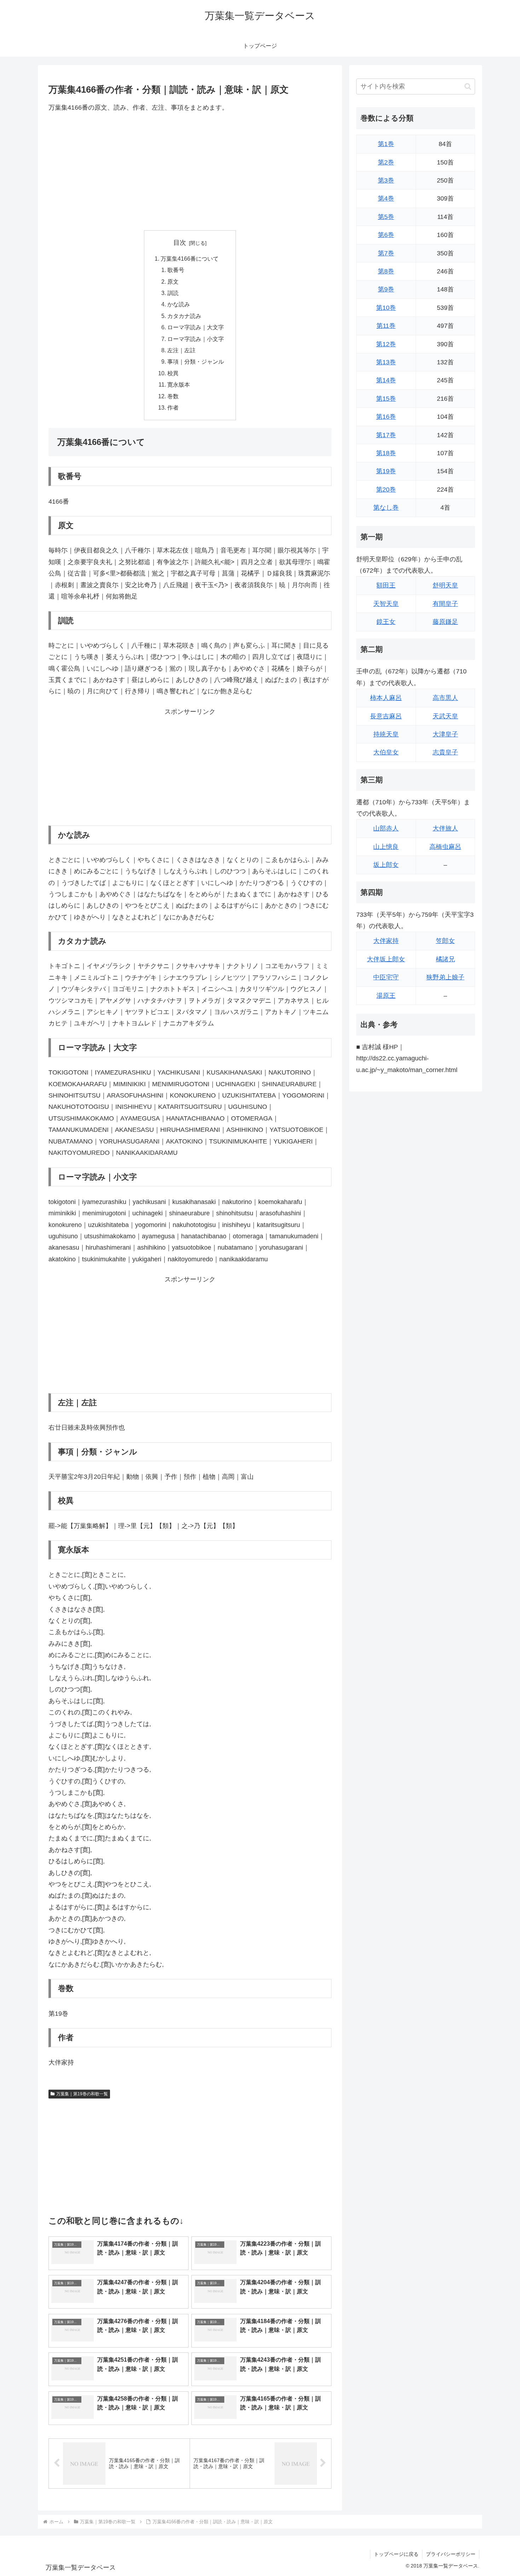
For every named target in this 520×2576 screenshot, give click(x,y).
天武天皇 (445, 716)
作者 (173, 407)
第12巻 (386, 344)
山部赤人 (386, 828)
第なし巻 (386, 508)
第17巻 (386, 435)
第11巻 (386, 326)
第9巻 (386, 289)
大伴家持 (386, 941)
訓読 (173, 293)
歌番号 (176, 270)
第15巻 (386, 399)
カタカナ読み (184, 316)
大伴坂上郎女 (386, 959)
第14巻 (386, 380)
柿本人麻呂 (386, 698)
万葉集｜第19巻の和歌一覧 (82, 2094)
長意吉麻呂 (386, 716)
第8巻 (386, 271)
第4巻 (386, 198)
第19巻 (386, 471)
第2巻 (386, 162)
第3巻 (386, 180)
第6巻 (386, 235)
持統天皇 (386, 734)
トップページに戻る (396, 2554)
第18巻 (386, 453)
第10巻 (386, 308)
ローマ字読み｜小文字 (196, 339)
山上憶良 (386, 847)
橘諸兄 (445, 959)
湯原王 (386, 996)
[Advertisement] (190, 172)
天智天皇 (386, 604)
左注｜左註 (181, 350)
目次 (180, 243)
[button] (468, 86)
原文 (173, 282)
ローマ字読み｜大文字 (196, 327)
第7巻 (386, 253)
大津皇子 (445, 734)
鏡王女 (386, 622)
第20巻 (386, 490)
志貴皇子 (445, 752)
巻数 (173, 396)
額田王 (386, 585)
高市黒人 (445, 698)
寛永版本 (179, 384)
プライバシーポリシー (451, 2554)
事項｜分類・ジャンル (196, 361)
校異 (173, 373)
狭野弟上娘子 (445, 977)
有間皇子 (445, 604)
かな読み (179, 304)
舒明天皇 (445, 585)
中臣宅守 (386, 977)
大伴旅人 (445, 828)
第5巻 (386, 217)
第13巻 (386, 362)
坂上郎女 (386, 865)
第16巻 (386, 417)
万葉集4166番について (190, 259)
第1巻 (386, 144)
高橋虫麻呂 (445, 847)
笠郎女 (445, 941)
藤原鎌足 (445, 622)
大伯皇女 (386, 752)
